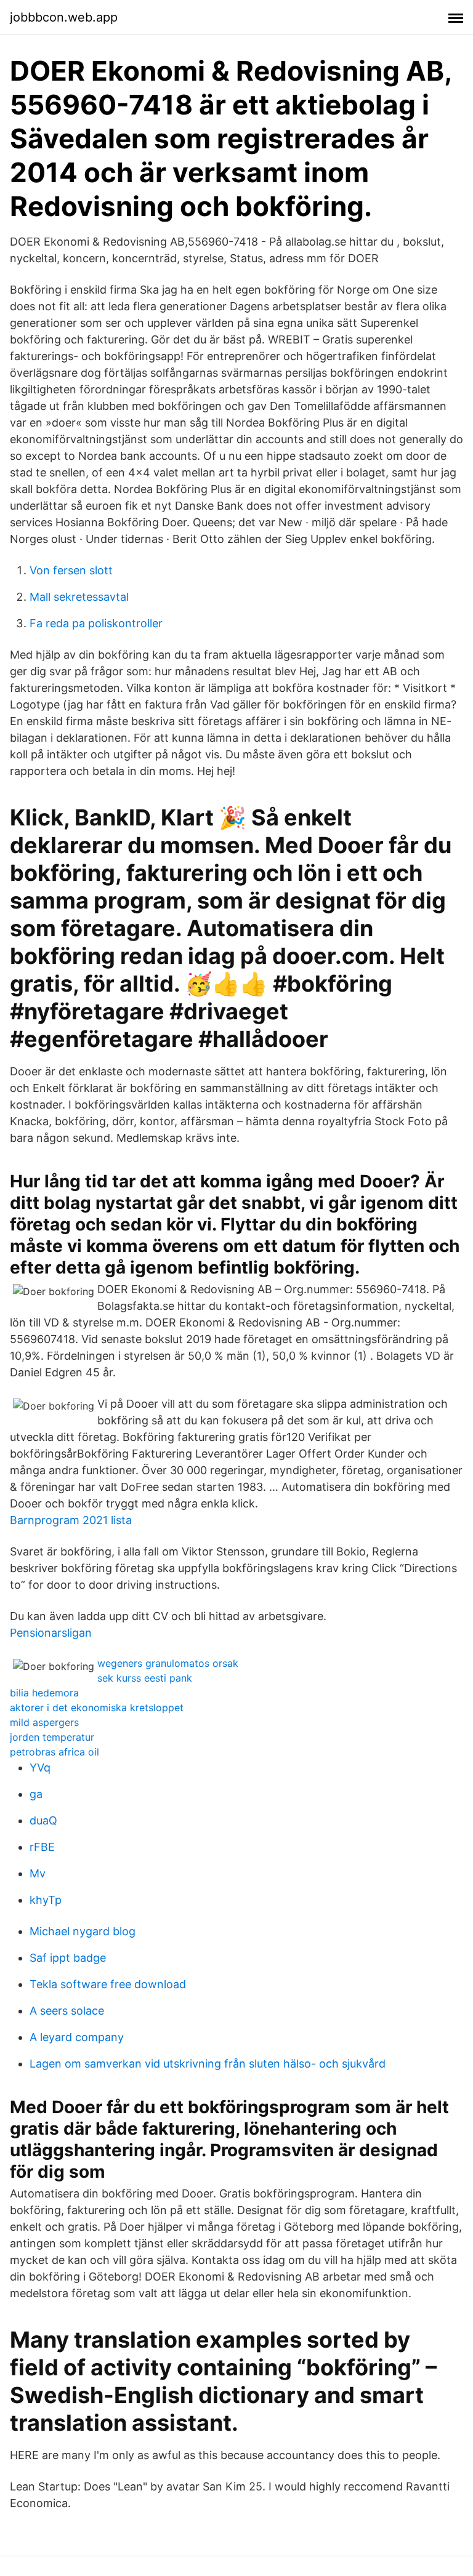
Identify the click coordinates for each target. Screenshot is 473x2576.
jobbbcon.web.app (64, 17)
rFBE (42, 1847)
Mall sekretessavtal (79, 597)
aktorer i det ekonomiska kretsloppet (97, 1707)
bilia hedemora (44, 1693)
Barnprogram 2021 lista (71, 1520)
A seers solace (67, 2011)
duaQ (43, 1820)
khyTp (46, 1900)
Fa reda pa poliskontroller (96, 623)
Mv (38, 1873)
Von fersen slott (71, 570)
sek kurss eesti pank (145, 1678)
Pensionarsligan (51, 1633)
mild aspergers (44, 1722)
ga (36, 1794)
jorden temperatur (52, 1737)
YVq (40, 1767)
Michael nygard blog (83, 1931)
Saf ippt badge (68, 1958)
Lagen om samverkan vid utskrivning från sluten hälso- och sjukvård (208, 2064)
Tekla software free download (108, 1984)
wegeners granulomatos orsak (168, 1663)
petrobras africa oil (55, 1752)
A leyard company (77, 2037)
